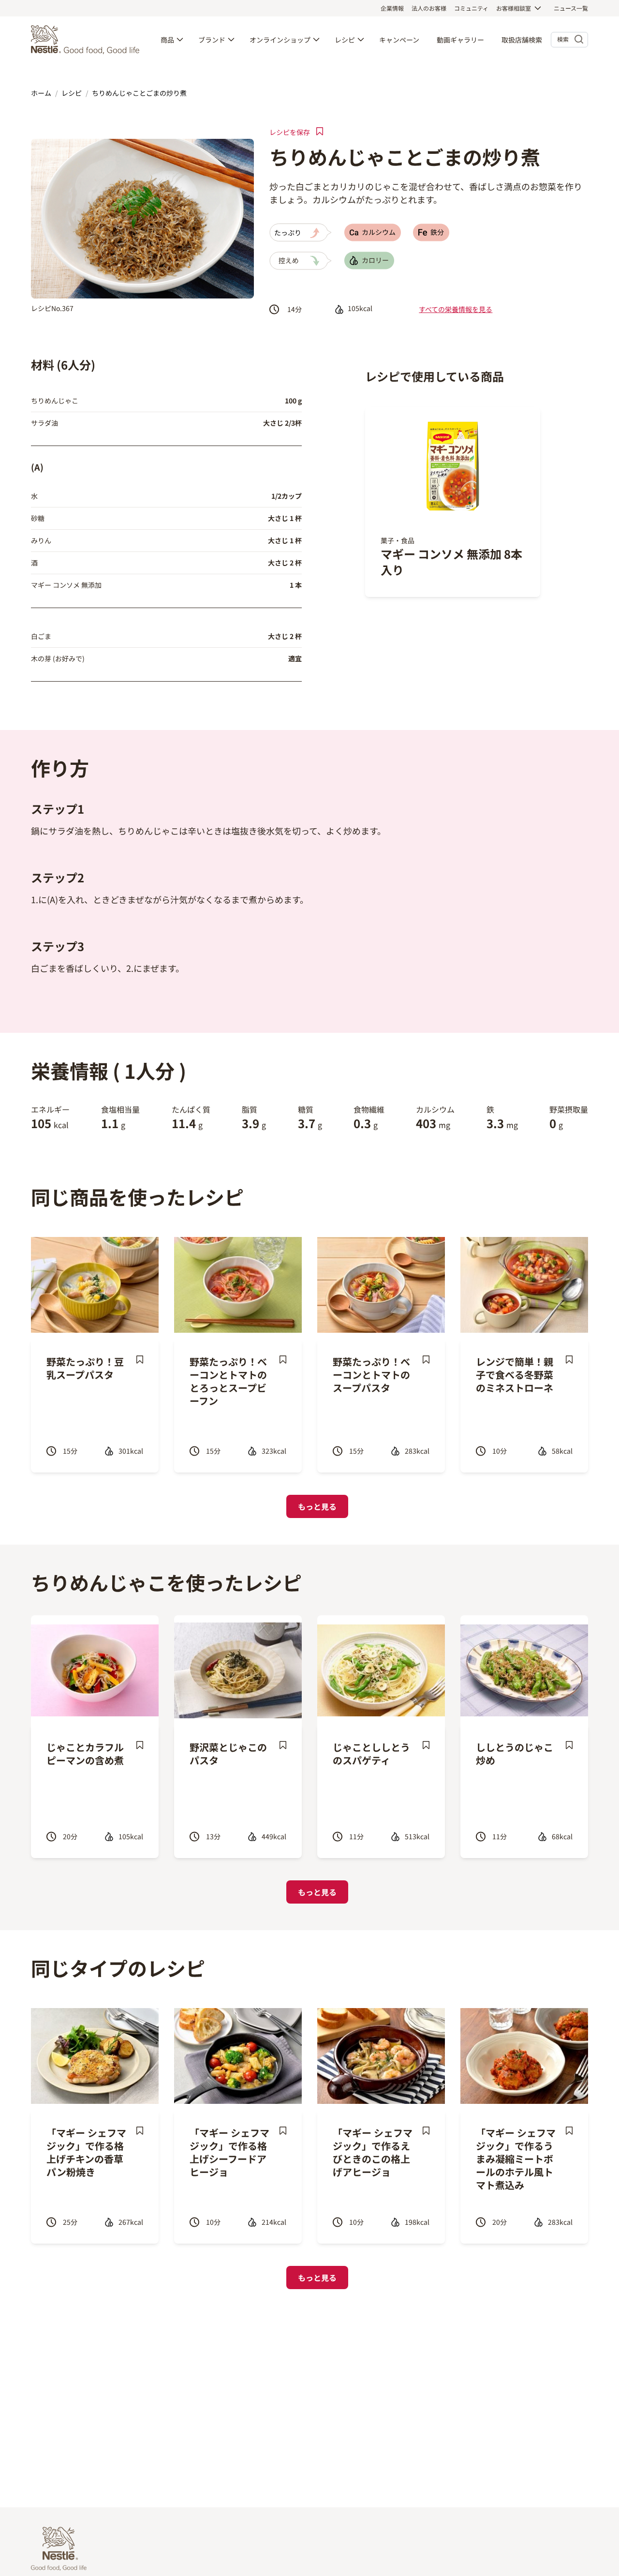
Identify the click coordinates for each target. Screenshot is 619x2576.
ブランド (212, 40)
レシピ (345, 40)
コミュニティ (471, 8)
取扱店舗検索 (522, 40)
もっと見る (317, 1506)
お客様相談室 (514, 8)
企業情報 (392, 8)
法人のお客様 (429, 8)
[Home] (88, 40)
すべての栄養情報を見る (456, 309)
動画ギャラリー (460, 40)
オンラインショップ (280, 40)
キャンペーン (399, 40)
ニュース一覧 (571, 8)
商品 (167, 40)
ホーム (41, 93)
